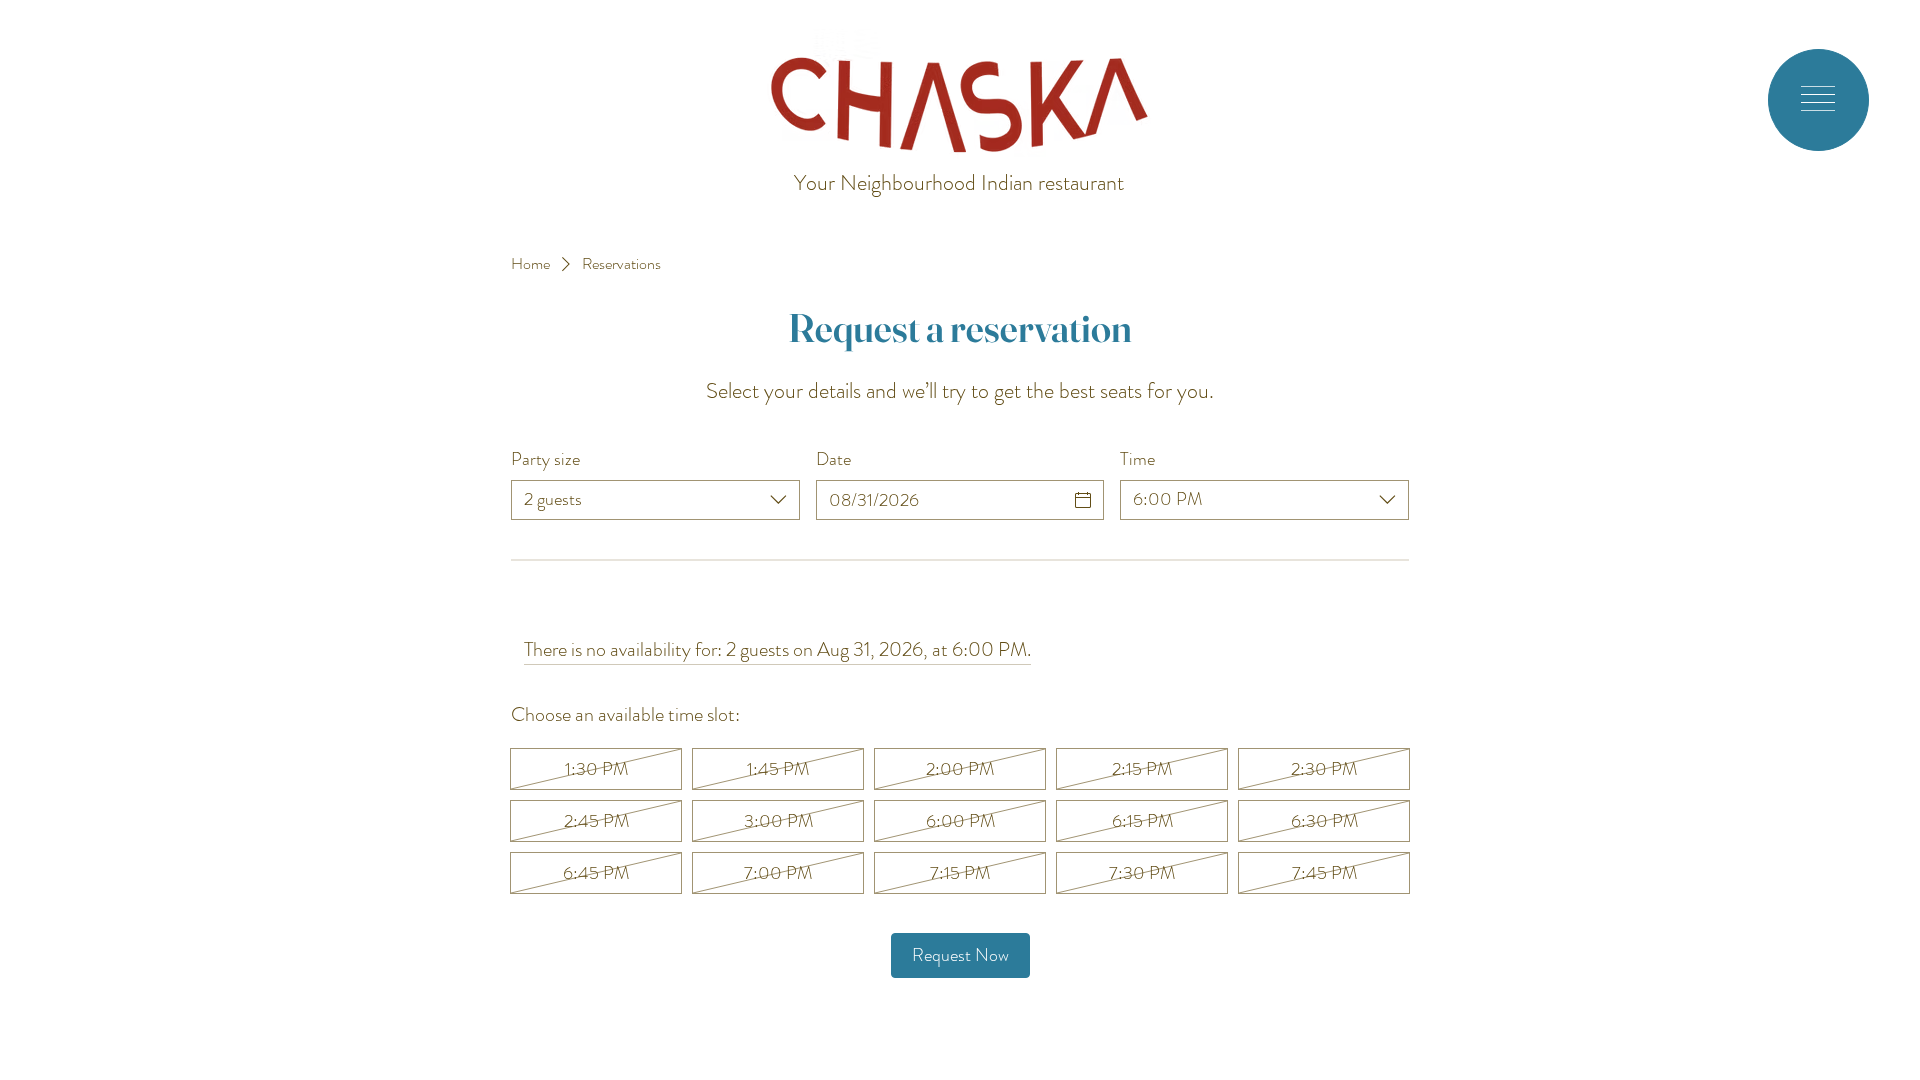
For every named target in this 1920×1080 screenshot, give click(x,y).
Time (1137, 459)
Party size (545, 459)
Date (833, 459)
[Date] (1083, 500)
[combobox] (655, 500)
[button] (1818, 98)
